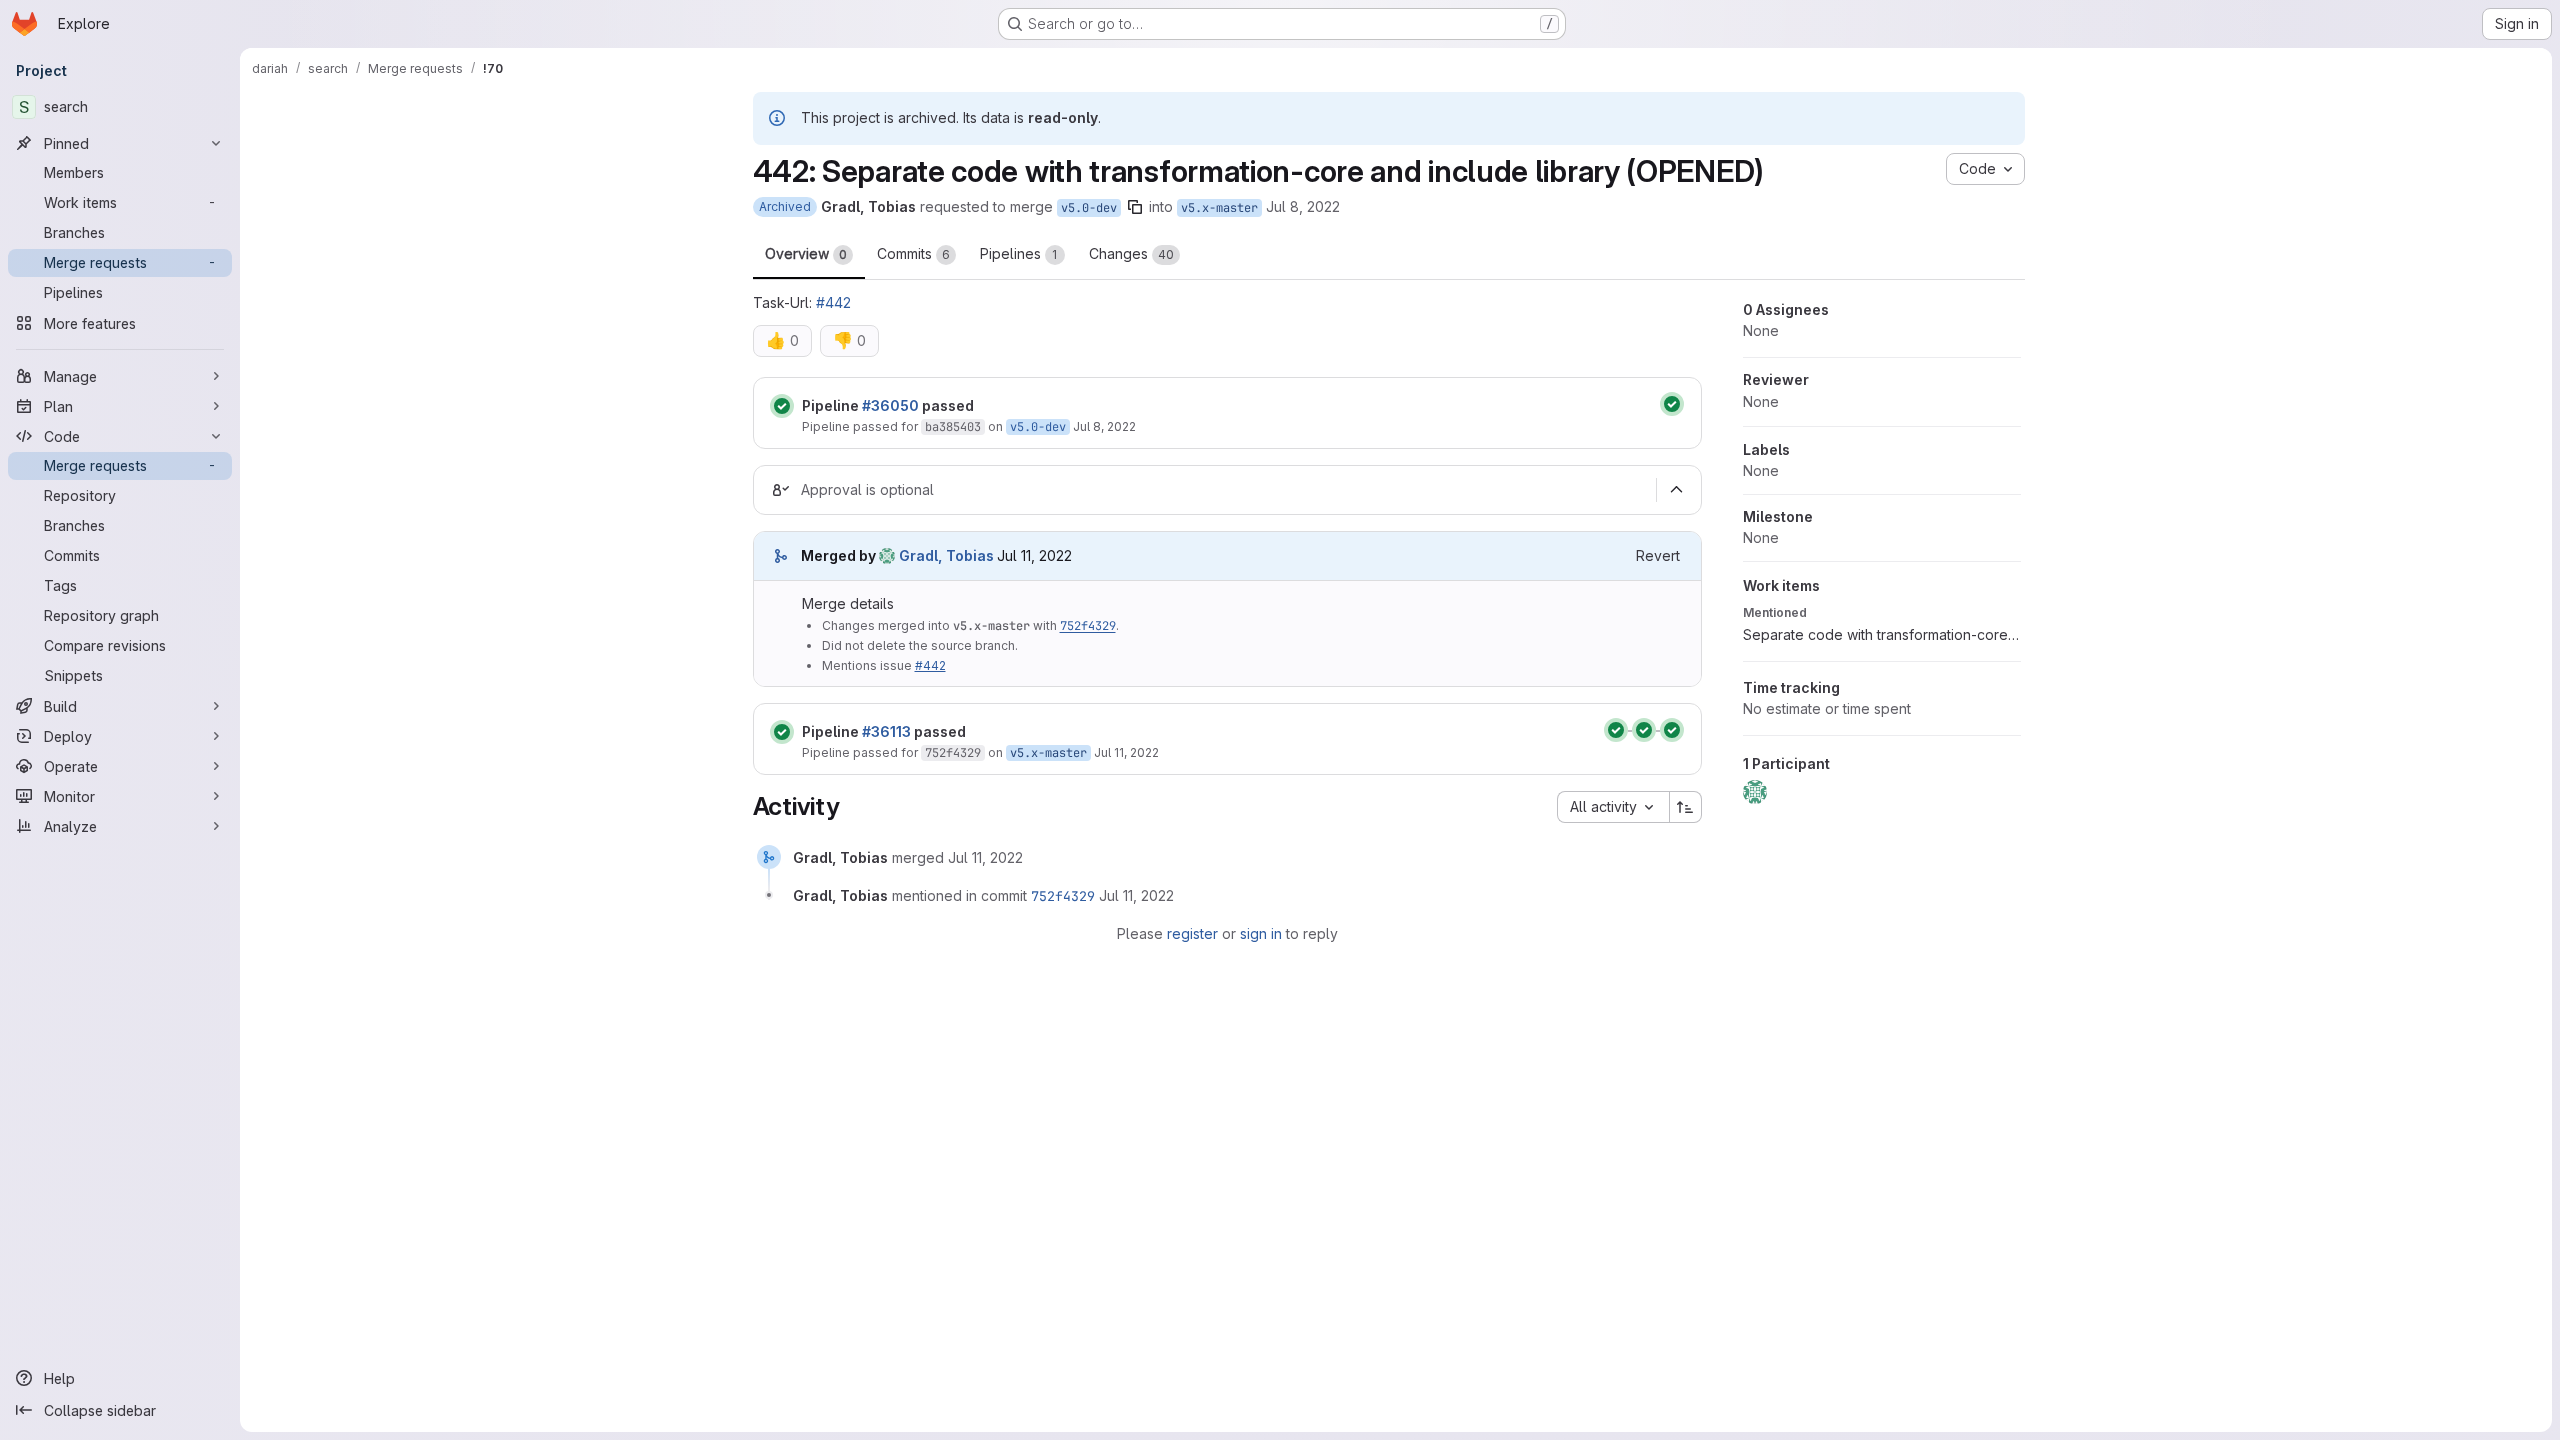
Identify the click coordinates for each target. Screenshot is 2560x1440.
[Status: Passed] (782, 406)
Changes (1131, 253)
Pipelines (1019, 253)
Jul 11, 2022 (1126, 752)
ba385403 (953, 427)
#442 (833, 302)
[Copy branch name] (1135, 207)
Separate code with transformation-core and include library (1882, 634)
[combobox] (1613, 807)
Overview (806, 253)
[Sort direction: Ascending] (1686, 807)
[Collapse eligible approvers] (1677, 490)
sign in (1261, 933)
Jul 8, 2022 (1303, 206)
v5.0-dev (1089, 208)
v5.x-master (1219, 208)
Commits (913, 253)
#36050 (890, 405)
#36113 (886, 731)
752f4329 (1088, 626)
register (1192, 933)
